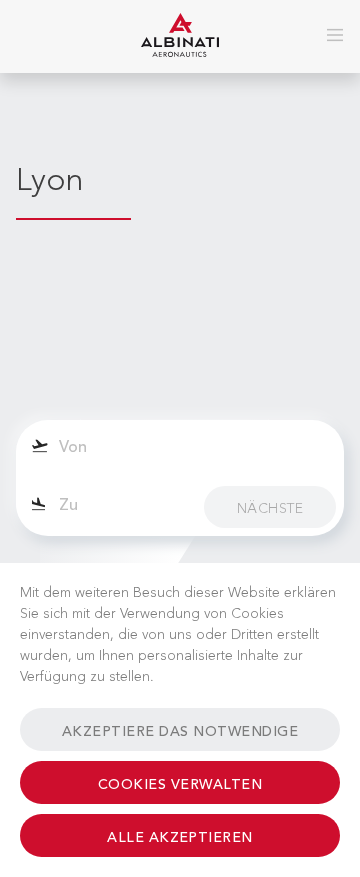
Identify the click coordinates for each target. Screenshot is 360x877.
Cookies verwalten (180, 785)
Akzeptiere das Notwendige (180, 732)
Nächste (270, 509)
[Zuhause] (180, 36)
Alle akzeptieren (180, 838)
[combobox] (180, 449)
